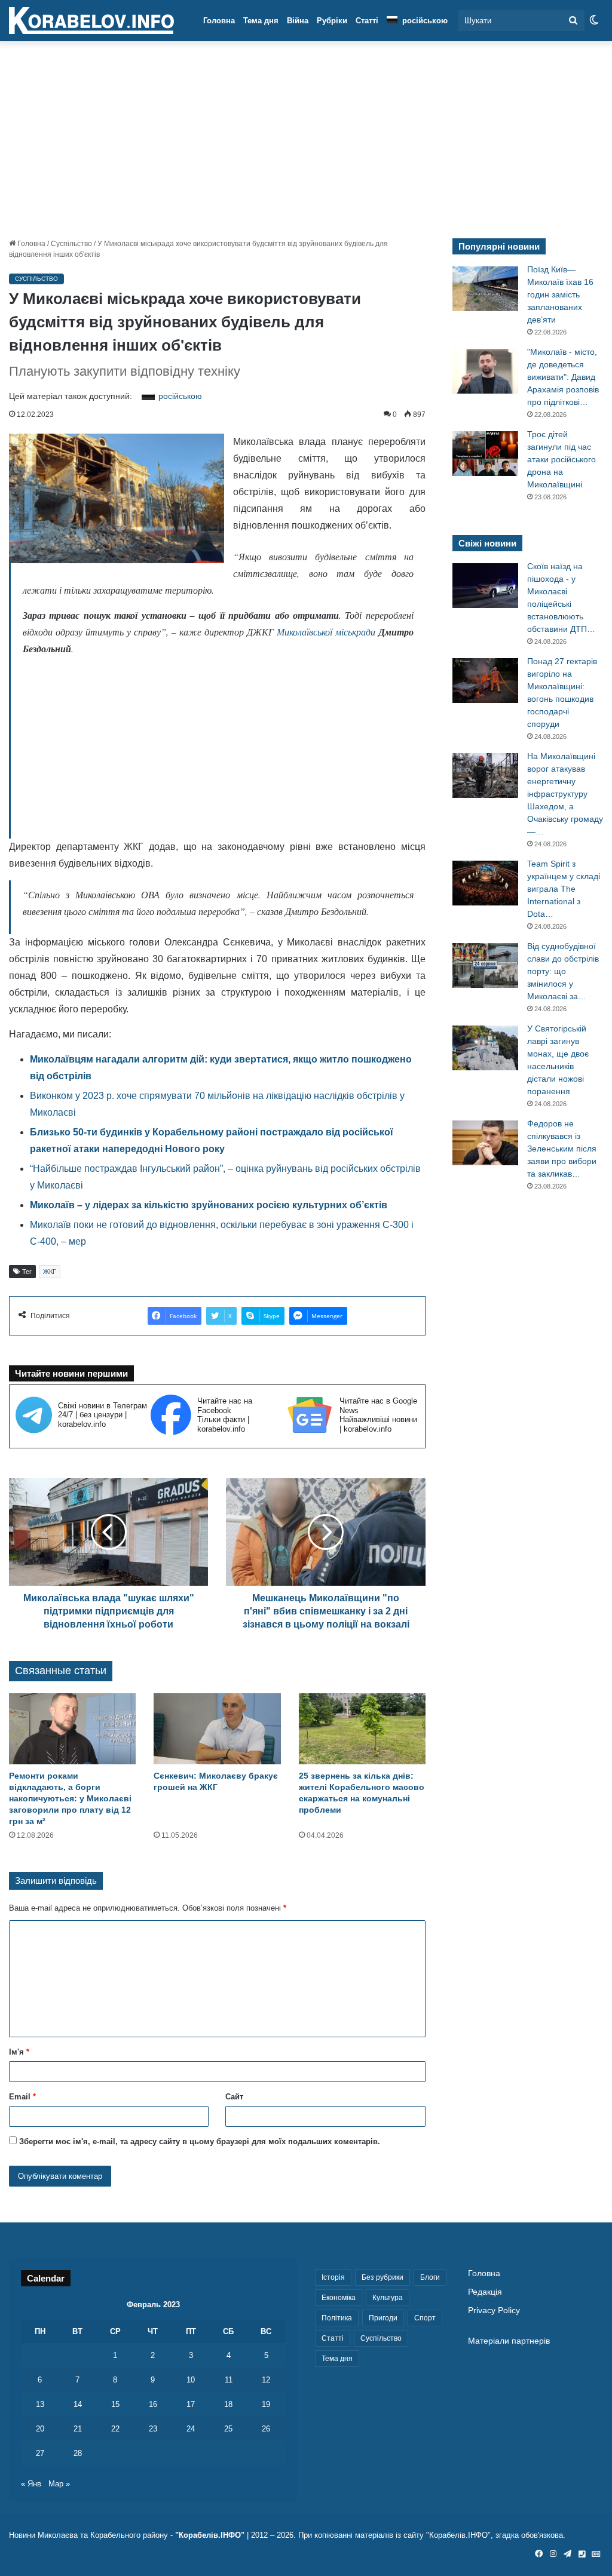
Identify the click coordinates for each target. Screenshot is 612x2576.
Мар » (59, 2484)
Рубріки (332, 21)
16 (153, 2404)
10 (191, 2380)
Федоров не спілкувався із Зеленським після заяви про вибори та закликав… (562, 1149)
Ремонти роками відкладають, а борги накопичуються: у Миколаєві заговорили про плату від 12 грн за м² (70, 1798)
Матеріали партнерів (509, 2341)
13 (40, 2404)
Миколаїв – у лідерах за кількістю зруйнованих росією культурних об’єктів (209, 1205)
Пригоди (383, 2318)
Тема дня (261, 21)
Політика (337, 2318)
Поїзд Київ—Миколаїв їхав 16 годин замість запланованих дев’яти (560, 294)
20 (40, 2429)
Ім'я (19, 2052)
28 (78, 2453)
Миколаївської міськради (326, 632)
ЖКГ (50, 1272)
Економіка (339, 2298)
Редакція (485, 2292)
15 (115, 2404)
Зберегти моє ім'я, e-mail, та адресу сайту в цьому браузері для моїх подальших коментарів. (200, 2141)
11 (229, 2380)
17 (191, 2404)
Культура (388, 2298)
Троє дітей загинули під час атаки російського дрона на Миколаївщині (561, 459)
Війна (298, 21)
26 (266, 2429)
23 (153, 2429)
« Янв (31, 2484)
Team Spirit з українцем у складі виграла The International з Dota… (564, 889)
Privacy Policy (494, 2311)
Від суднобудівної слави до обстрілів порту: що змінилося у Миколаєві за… (563, 971)
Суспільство (71, 244)
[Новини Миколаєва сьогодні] (91, 21)
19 (266, 2404)
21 (78, 2429)
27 (40, 2453)
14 (78, 2404)
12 (266, 2380)
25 (228, 2429)
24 (191, 2429)
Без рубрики (382, 2277)
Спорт (425, 2318)
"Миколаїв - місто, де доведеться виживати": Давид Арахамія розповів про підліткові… (563, 377)
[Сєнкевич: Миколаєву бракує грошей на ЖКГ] (217, 1729)
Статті (367, 21)
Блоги (430, 2277)
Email (22, 2097)
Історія (333, 2277)
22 (115, 2429)
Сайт (234, 2097)
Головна (219, 21)
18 (228, 2404)
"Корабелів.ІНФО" (210, 2535)
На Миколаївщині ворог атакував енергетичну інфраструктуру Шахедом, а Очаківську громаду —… (565, 794)
